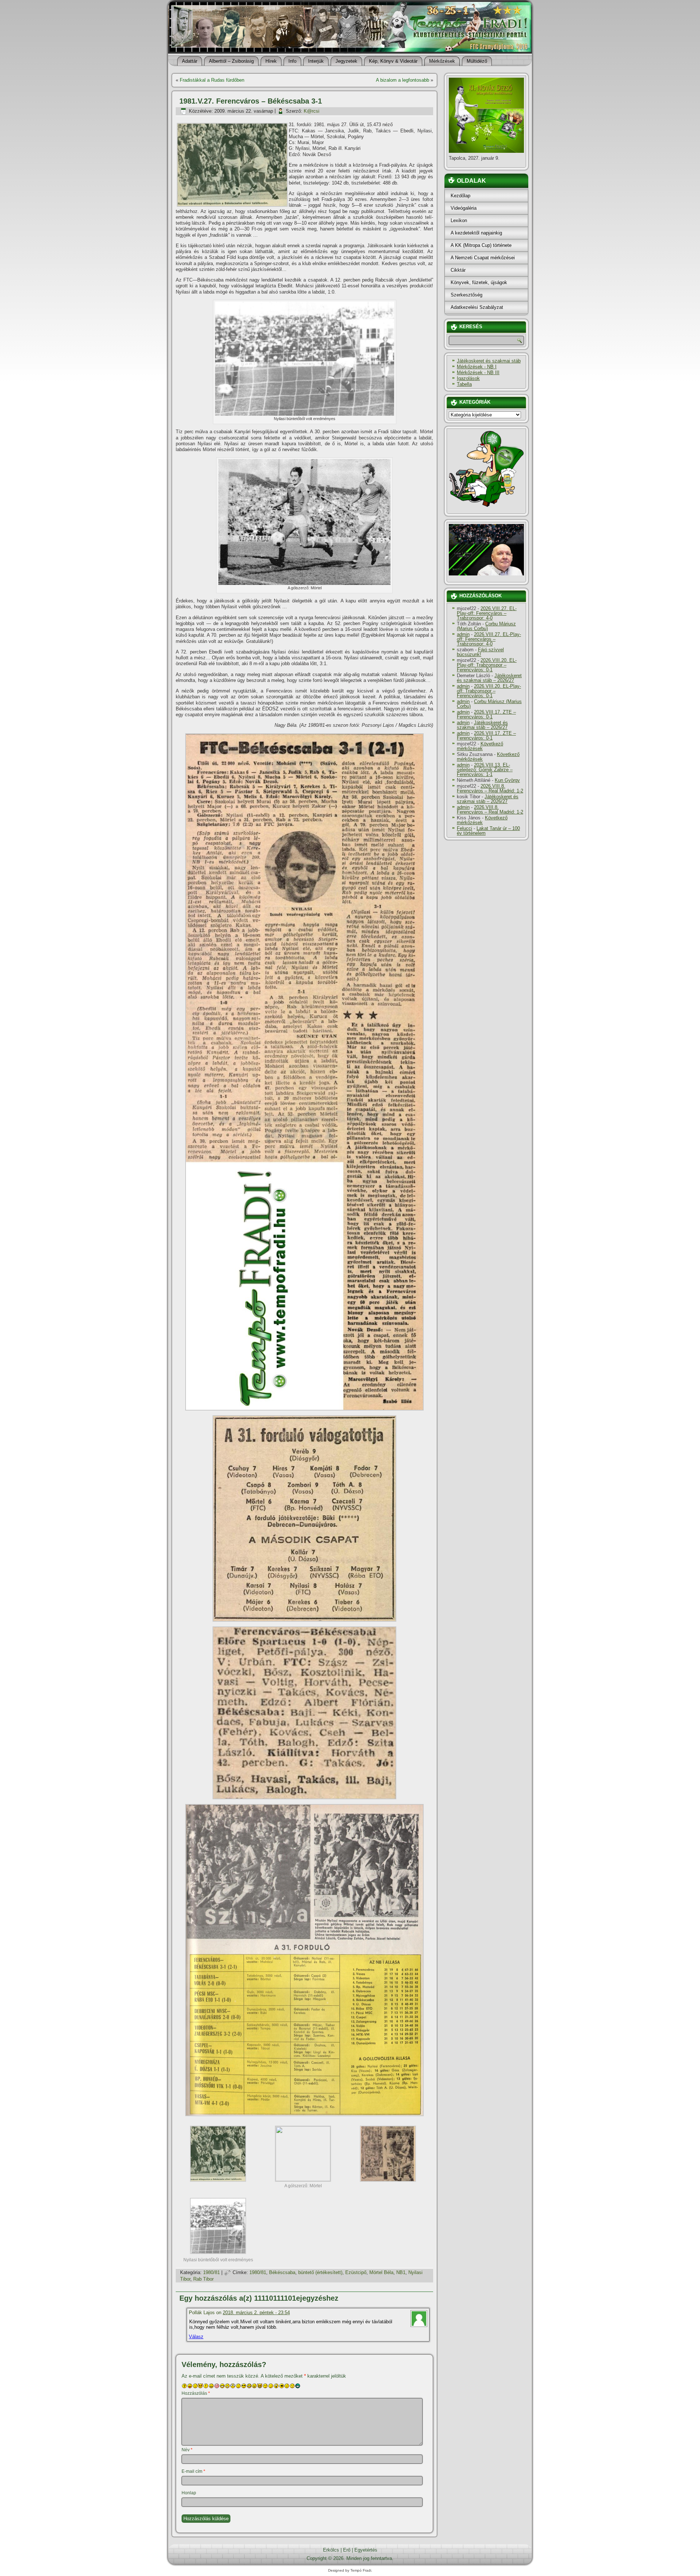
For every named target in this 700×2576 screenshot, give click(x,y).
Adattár (190, 61)
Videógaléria (464, 208)
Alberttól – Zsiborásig (231, 61)
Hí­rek (271, 61)
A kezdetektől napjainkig (476, 233)
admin (463, 634)
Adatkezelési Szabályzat (477, 307)
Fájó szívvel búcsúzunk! (480, 652)
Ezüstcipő (356, 2272)
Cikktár (458, 270)
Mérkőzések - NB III (478, 373)
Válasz (196, 2337)
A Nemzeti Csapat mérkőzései (483, 258)
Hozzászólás (196, 2393)
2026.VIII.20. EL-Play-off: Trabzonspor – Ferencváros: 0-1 (487, 665)
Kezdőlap (460, 196)
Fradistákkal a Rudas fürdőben (212, 80)
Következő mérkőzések (480, 746)
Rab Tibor (203, 2279)
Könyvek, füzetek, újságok (479, 282)
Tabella (464, 384)
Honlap (189, 2493)
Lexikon (459, 220)
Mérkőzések (442, 61)
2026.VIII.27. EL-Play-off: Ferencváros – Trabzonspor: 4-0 (487, 613)
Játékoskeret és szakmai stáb (489, 361)
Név (187, 2450)
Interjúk (316, 61)
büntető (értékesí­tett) (320, 2272)
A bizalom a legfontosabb (402, 80)
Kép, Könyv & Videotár (393, 61)
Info (292, 61)
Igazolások (468, 378)
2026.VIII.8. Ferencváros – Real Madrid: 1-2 (490, 788)
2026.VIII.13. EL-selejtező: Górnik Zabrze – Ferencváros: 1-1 (485, 770)
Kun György (507, 780)
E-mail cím (193, 2471)
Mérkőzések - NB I (477, 367)
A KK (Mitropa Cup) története (481, 245)
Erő (347, 2550)
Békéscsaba (282, 2272)
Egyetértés (366, 2550)
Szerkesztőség (466, 295)
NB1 (401, 2272)
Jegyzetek (346, 61)
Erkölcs (331, 2550)
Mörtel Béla (381, 2272)
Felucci (464, 828)
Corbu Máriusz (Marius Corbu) (486, 626)
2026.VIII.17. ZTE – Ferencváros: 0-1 (486, 714)
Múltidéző (477, 61)
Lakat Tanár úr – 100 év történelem (488, 831)
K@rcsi (312, 111)
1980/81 (211, 2272)
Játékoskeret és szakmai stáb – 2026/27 (489, 678)
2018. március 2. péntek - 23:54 (256, 2313)
